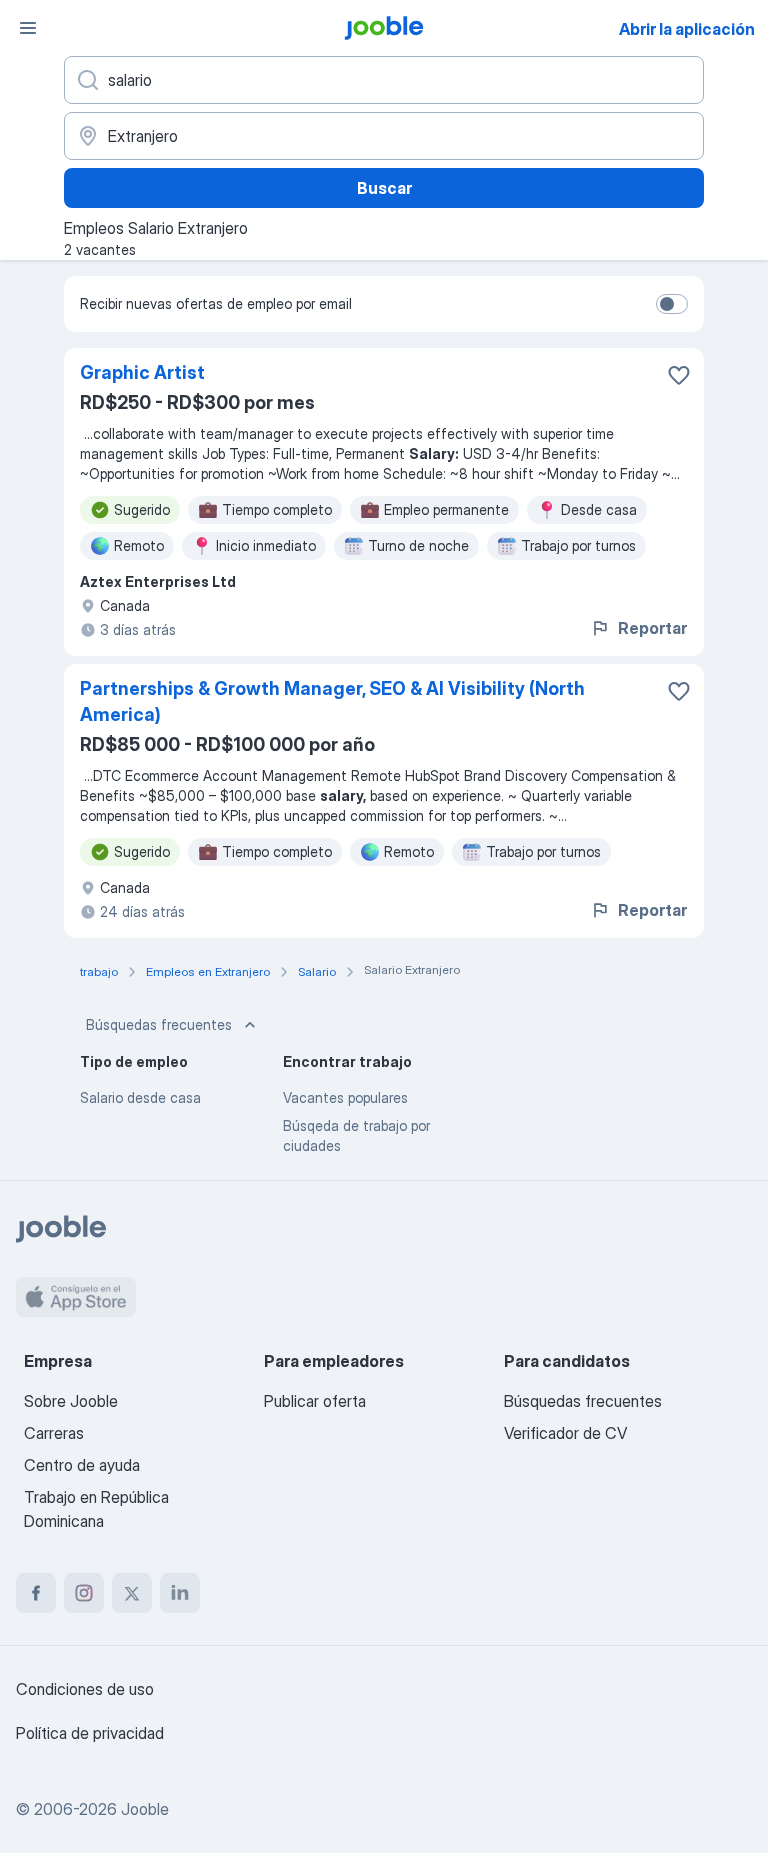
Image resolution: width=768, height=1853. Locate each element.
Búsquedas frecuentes (159, 1024)
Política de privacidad (90, 1733)
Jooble (145, 1809)
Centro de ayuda (82, 1465)
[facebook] (36, 1593)
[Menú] (28, 28)
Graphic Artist (142, 372)
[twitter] (132, 1593)
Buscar (384, 188)
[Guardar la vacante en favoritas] (679, 375)
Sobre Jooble (71, 1401)
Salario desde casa (140, 1097)
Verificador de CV (565, 1433)
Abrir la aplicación (687, 29)
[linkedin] (180, 1593)
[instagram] (84, 1593)
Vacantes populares (345, 1097)
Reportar (652, 628)
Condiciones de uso (85, 1689)
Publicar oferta (315, 1401)
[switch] (672, 304)
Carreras (54, 1433)
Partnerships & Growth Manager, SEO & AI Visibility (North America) (332, 701)
